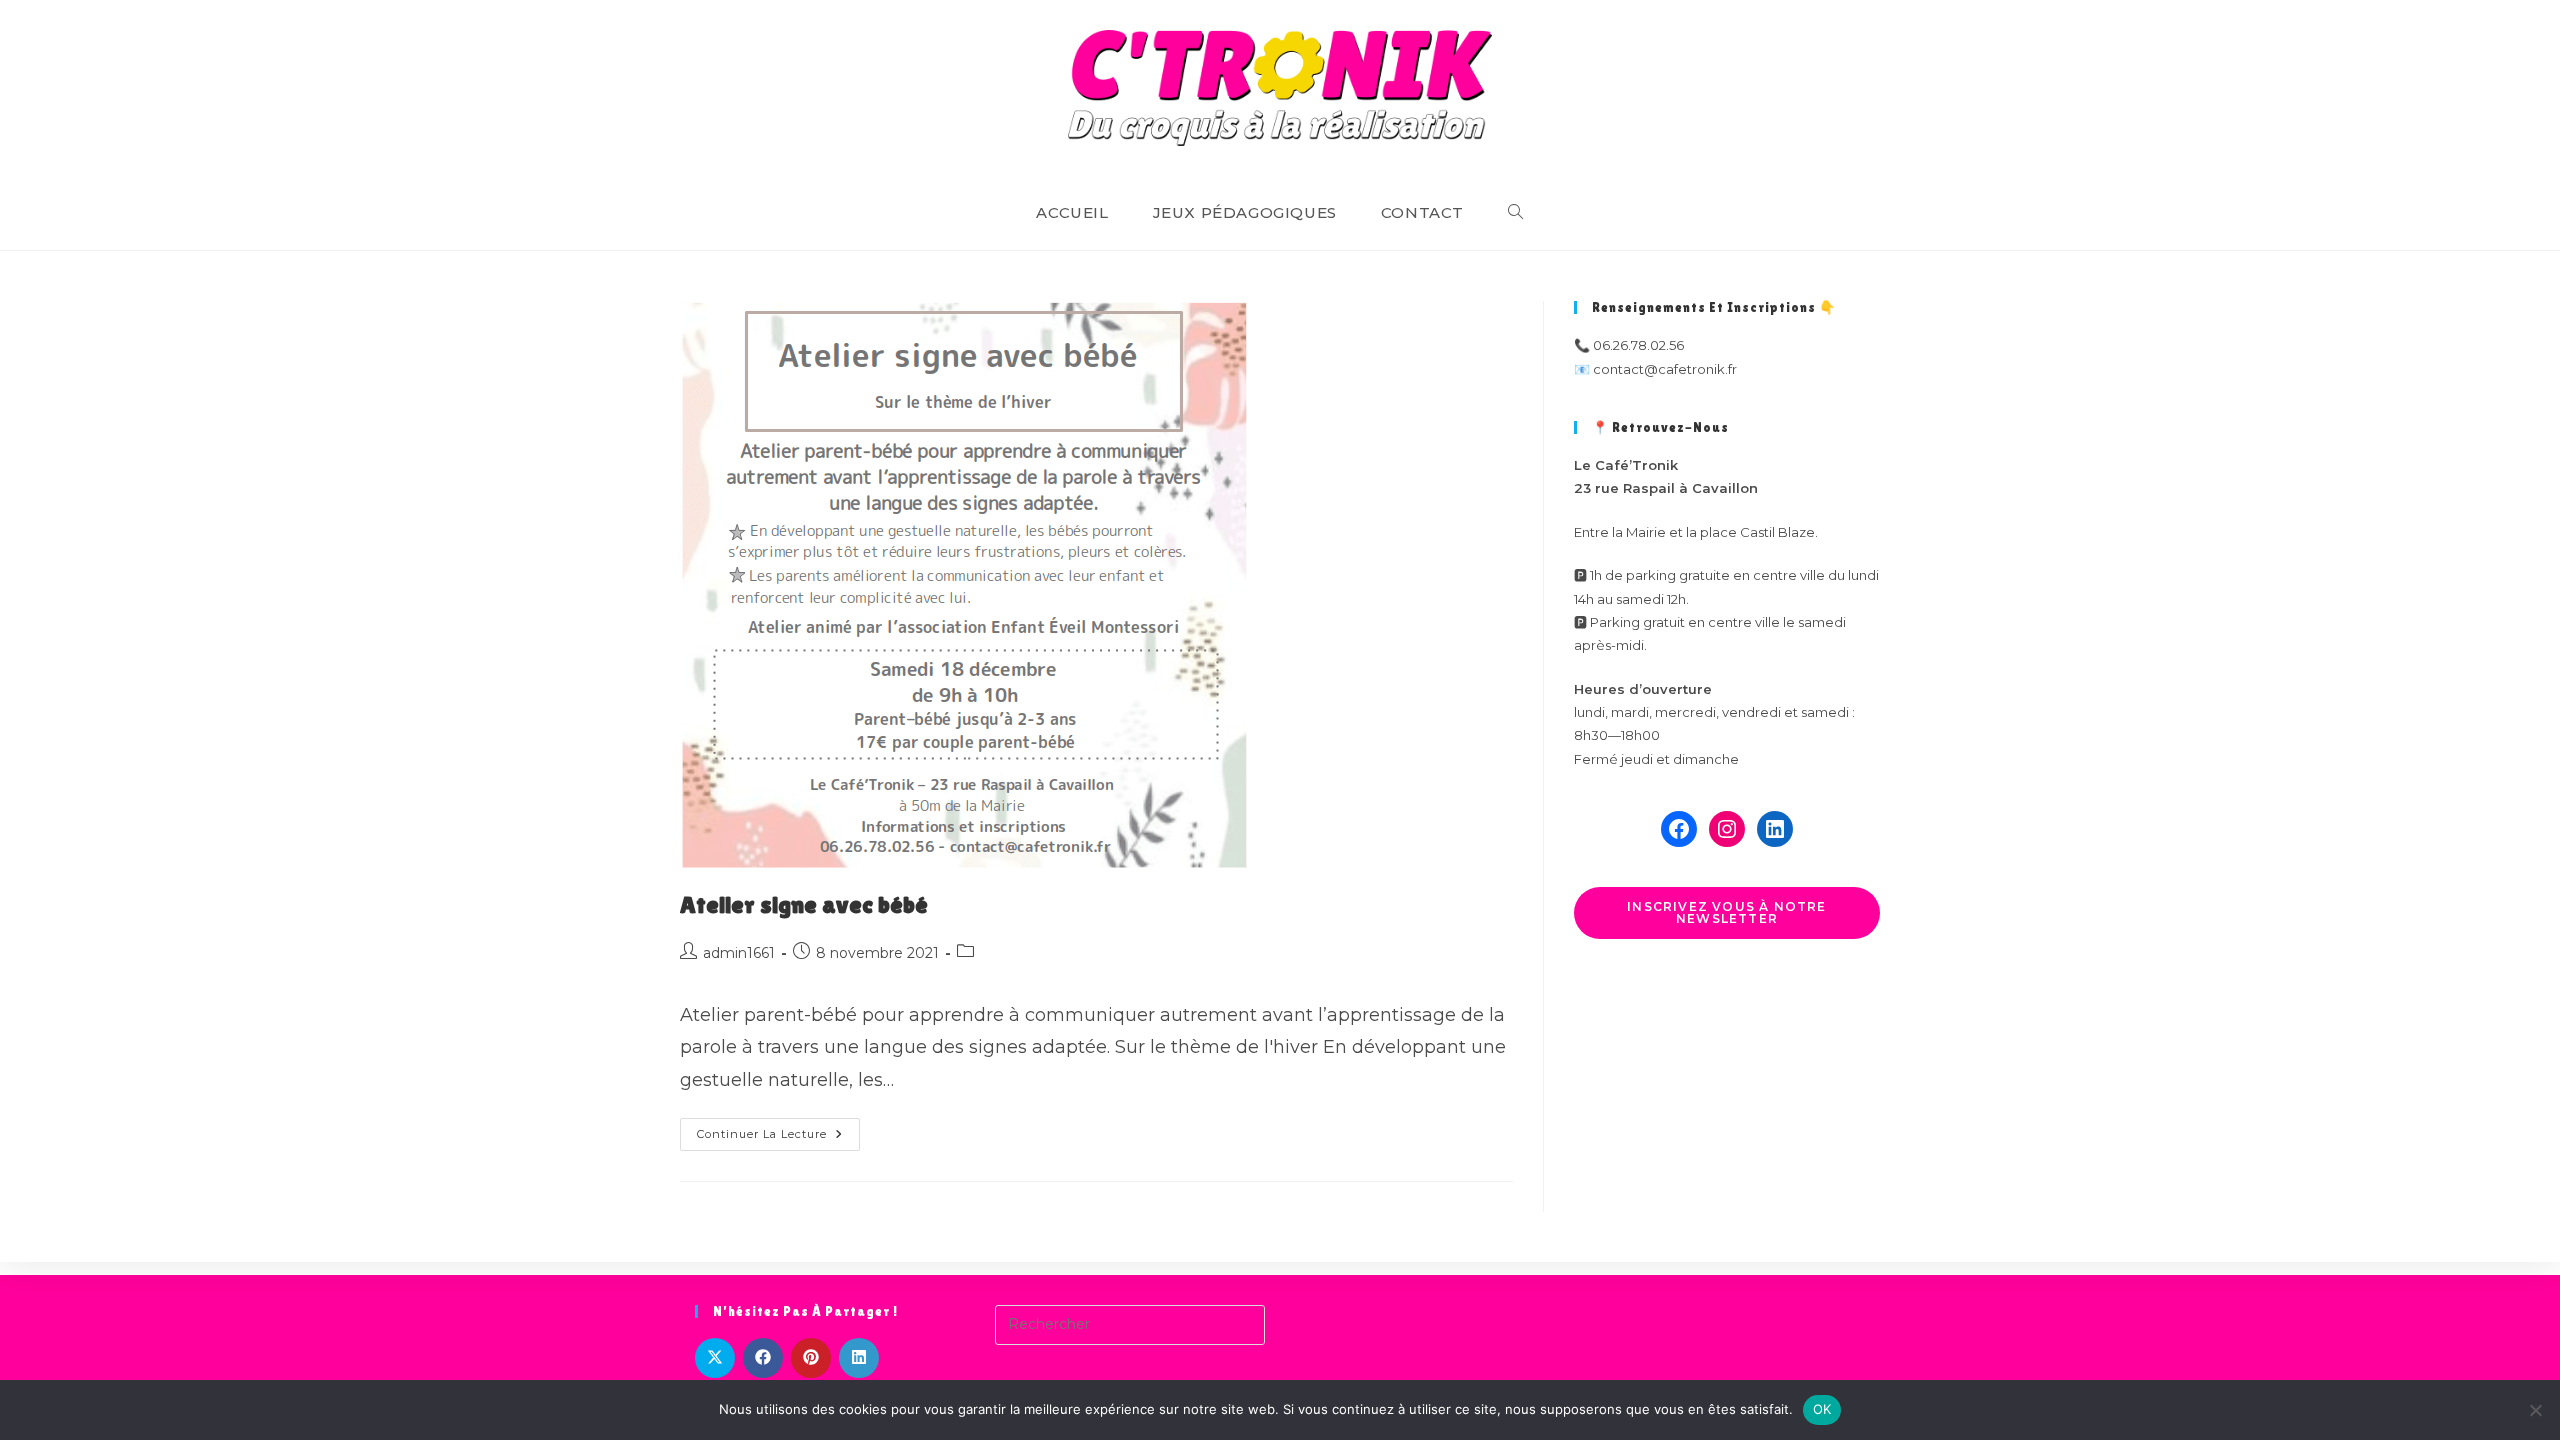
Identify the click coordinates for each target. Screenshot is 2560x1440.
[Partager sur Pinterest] (811, 1358)
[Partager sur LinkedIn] (859, 1358)
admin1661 (739, 953)
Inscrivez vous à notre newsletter (1726, 912)
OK (1822, 1409)
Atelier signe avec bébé (804, 904)
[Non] (2535, 1410)
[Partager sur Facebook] (763, 1358)
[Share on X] (715, 1358)
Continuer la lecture (778, 1138)
